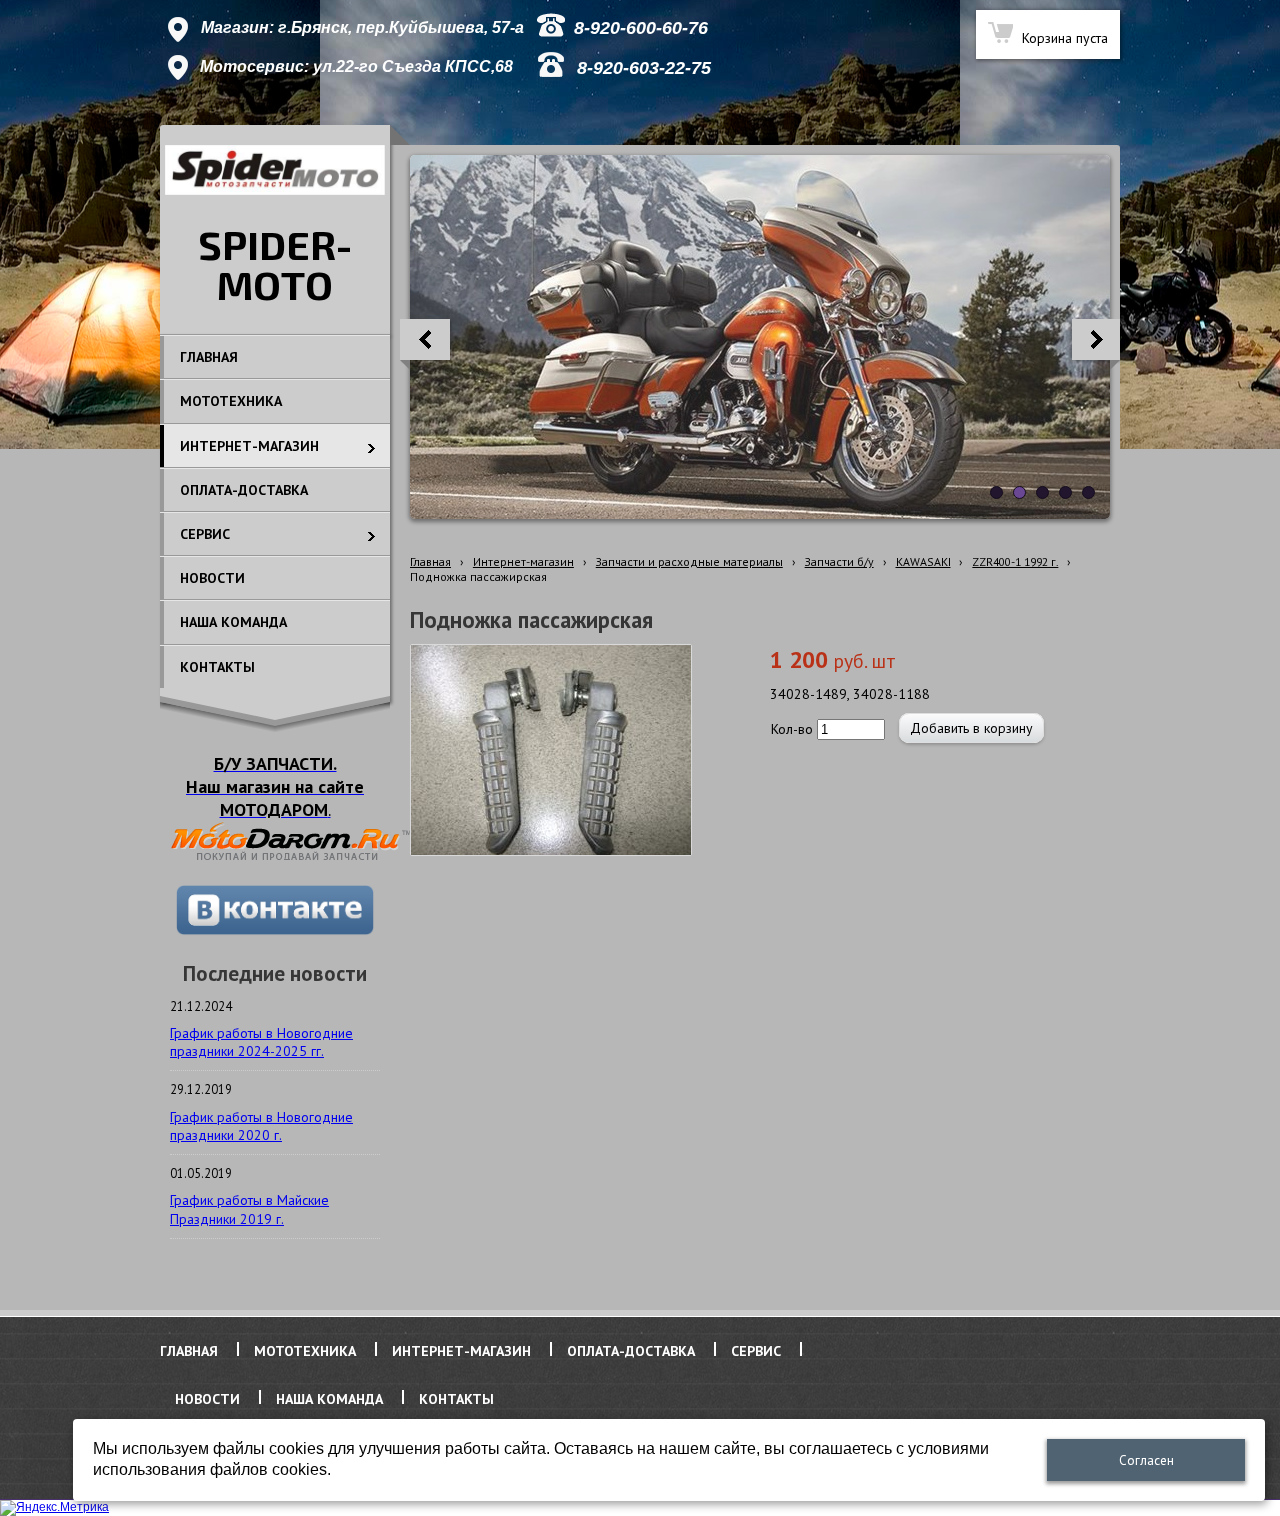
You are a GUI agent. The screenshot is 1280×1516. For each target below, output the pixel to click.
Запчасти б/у (839, 561)
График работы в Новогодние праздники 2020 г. (261, 1126)
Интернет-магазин (523, 561)
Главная (430, 561)
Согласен (1146, 1460)
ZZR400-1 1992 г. (1015, 561)
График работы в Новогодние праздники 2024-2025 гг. (261, 1042)
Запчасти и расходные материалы (689, 561)
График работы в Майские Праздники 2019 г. (249, 1209)
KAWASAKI (923, 561)
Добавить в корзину (971, 728)
